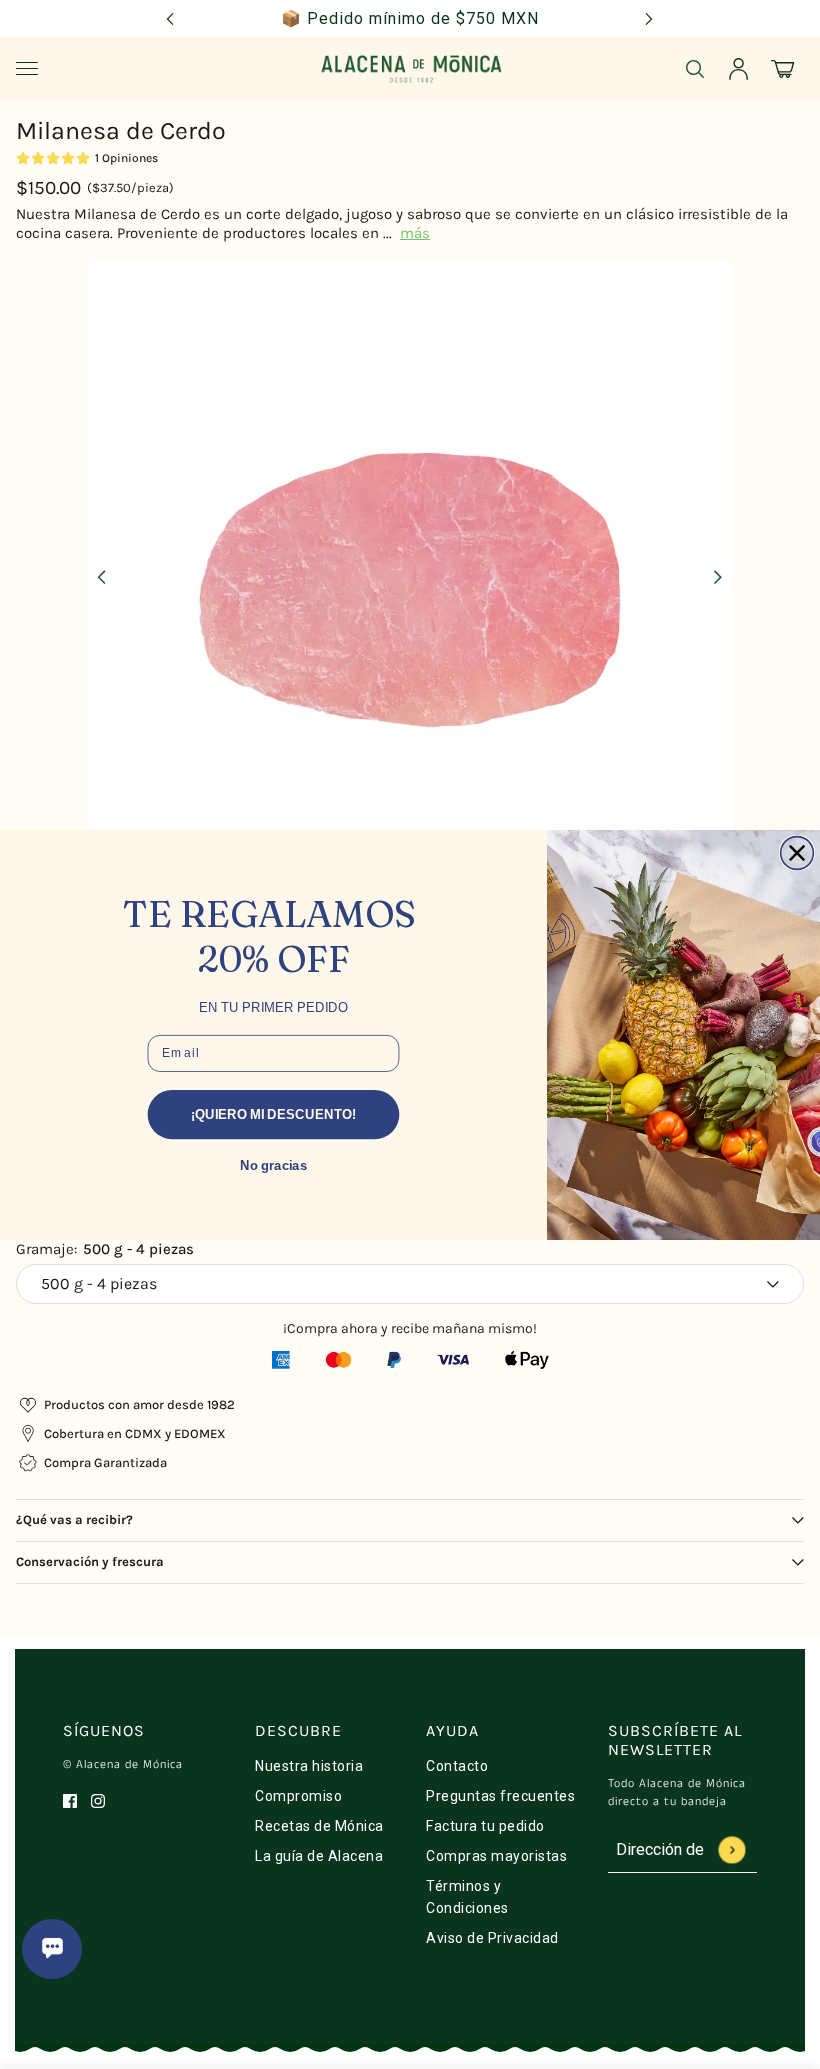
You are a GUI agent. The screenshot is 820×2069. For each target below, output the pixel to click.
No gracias (273, 1165)
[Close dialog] (797, 852)
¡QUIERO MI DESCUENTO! (273, 1113)
